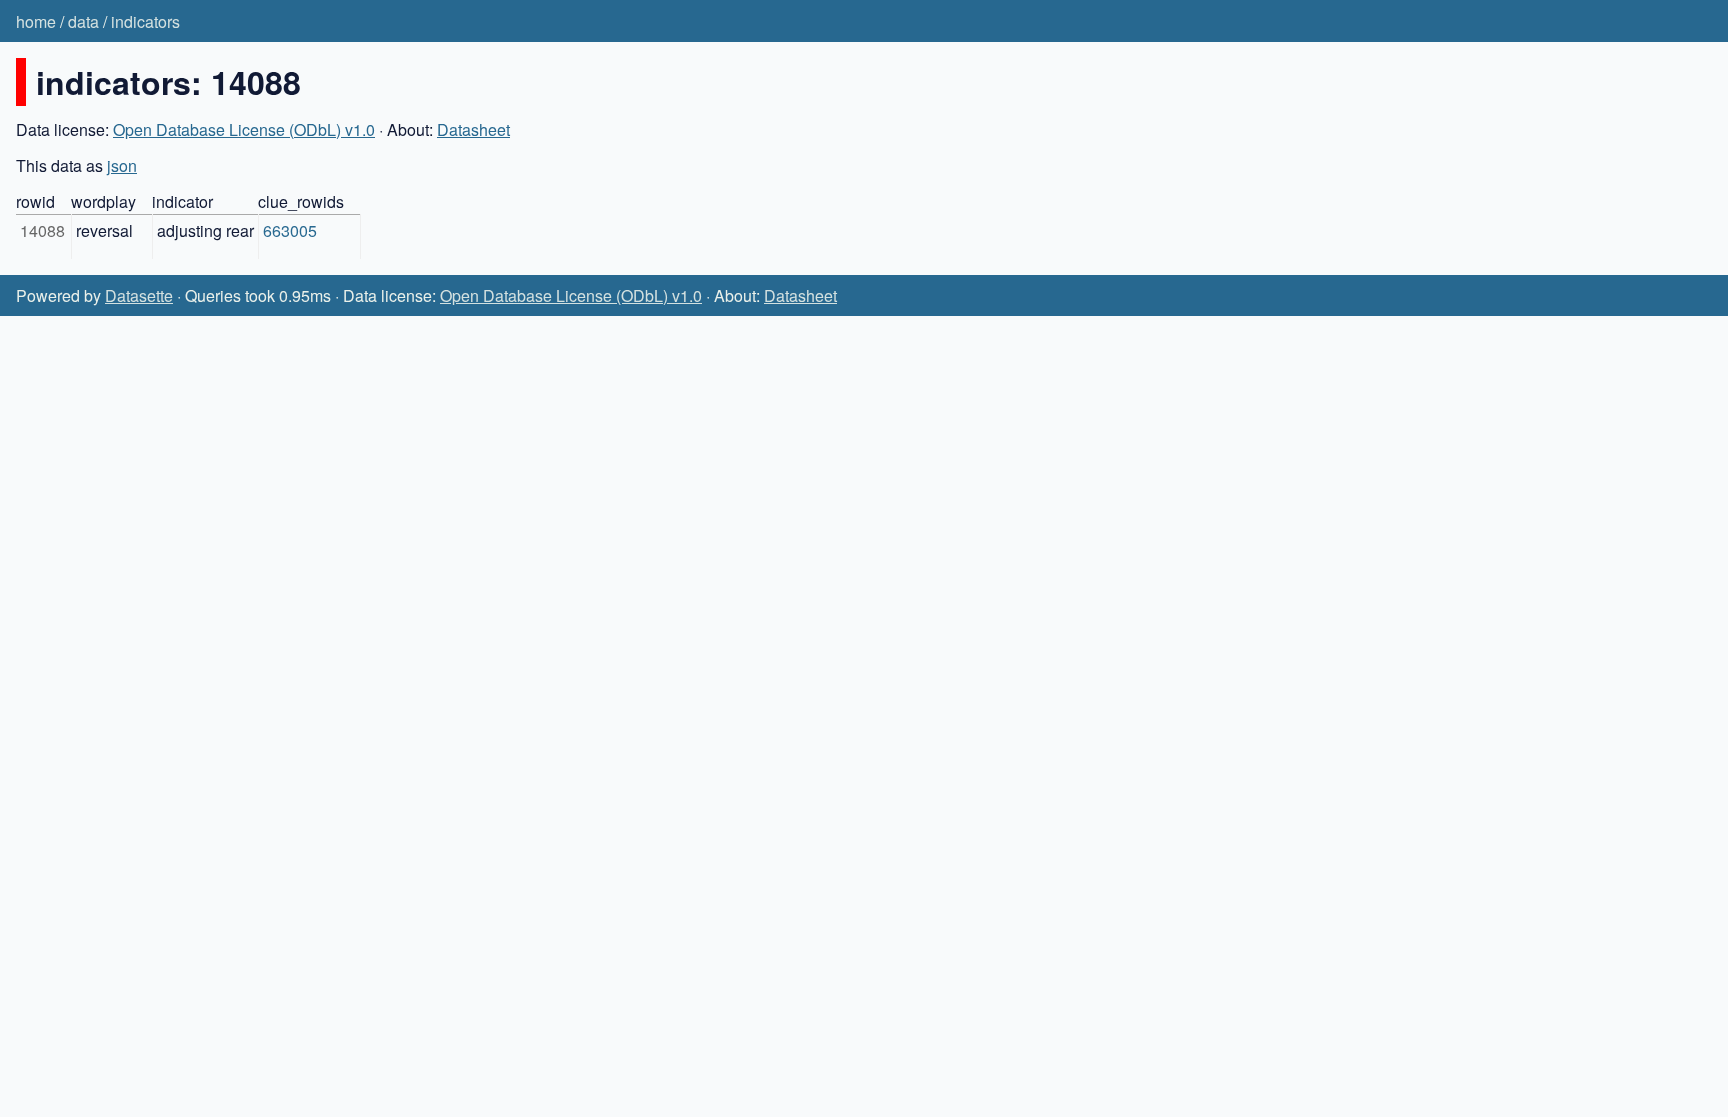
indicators (145, 21)
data (83, 21)
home (36, 21)
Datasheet (473, 129)
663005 (290, 230)
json (122, 165)
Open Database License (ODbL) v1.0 (244, 129)
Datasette (139, 295)
